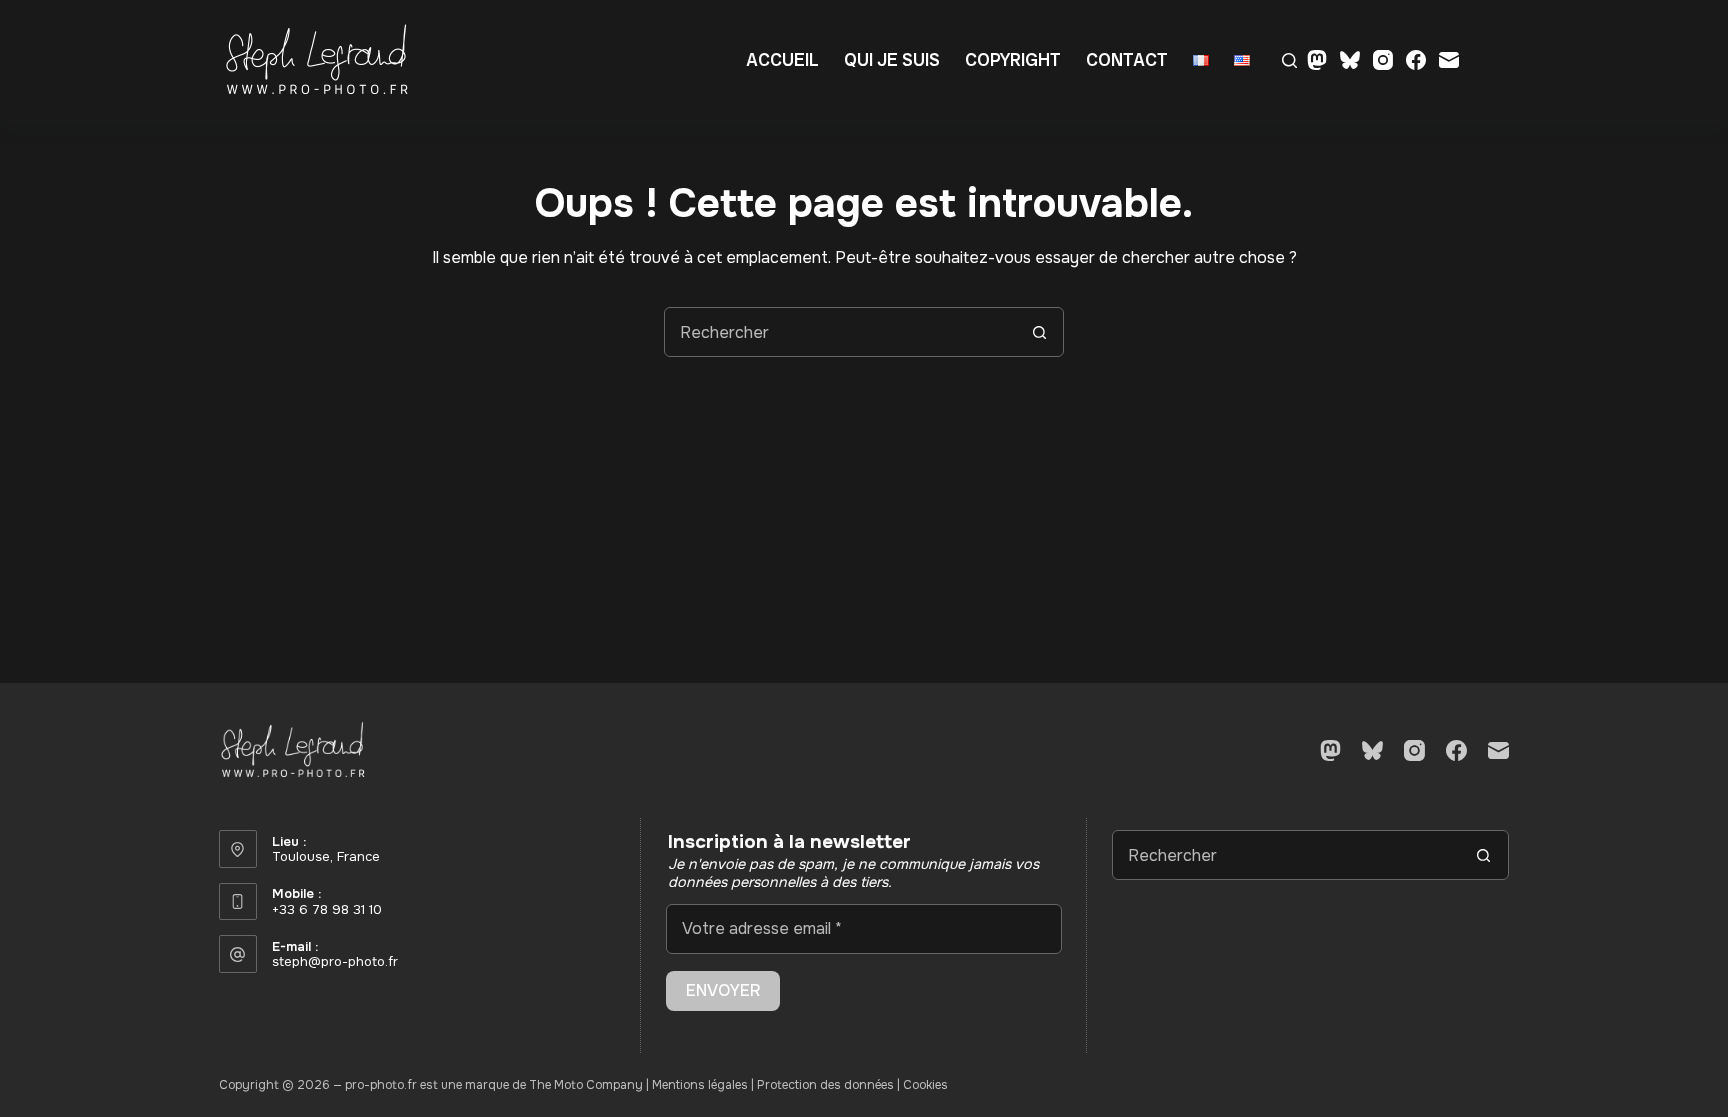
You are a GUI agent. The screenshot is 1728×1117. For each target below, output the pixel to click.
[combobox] (840, 332)
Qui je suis (892, 59)
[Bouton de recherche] (1039, 332)
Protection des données (825, 1085)
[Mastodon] (1317, 60)
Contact (1127, 59)
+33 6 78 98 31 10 (327, 909)
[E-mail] (1449, 60)
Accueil (782, 59)
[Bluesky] (1350, 60)
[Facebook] (1416, 60)
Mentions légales (700, 1085)
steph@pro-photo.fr (335, 961)
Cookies (925, 1085)
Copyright (1013, 59)
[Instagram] (1383, 60)
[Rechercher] (1289, 60)
